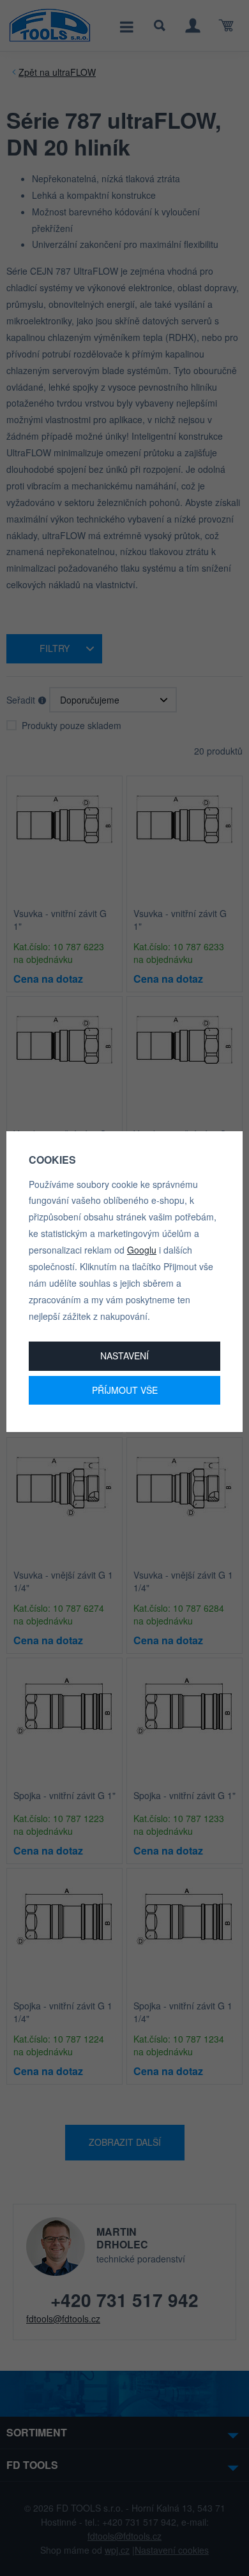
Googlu (142, 1250)
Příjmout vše (125, 1390)
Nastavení (124, 1356)
